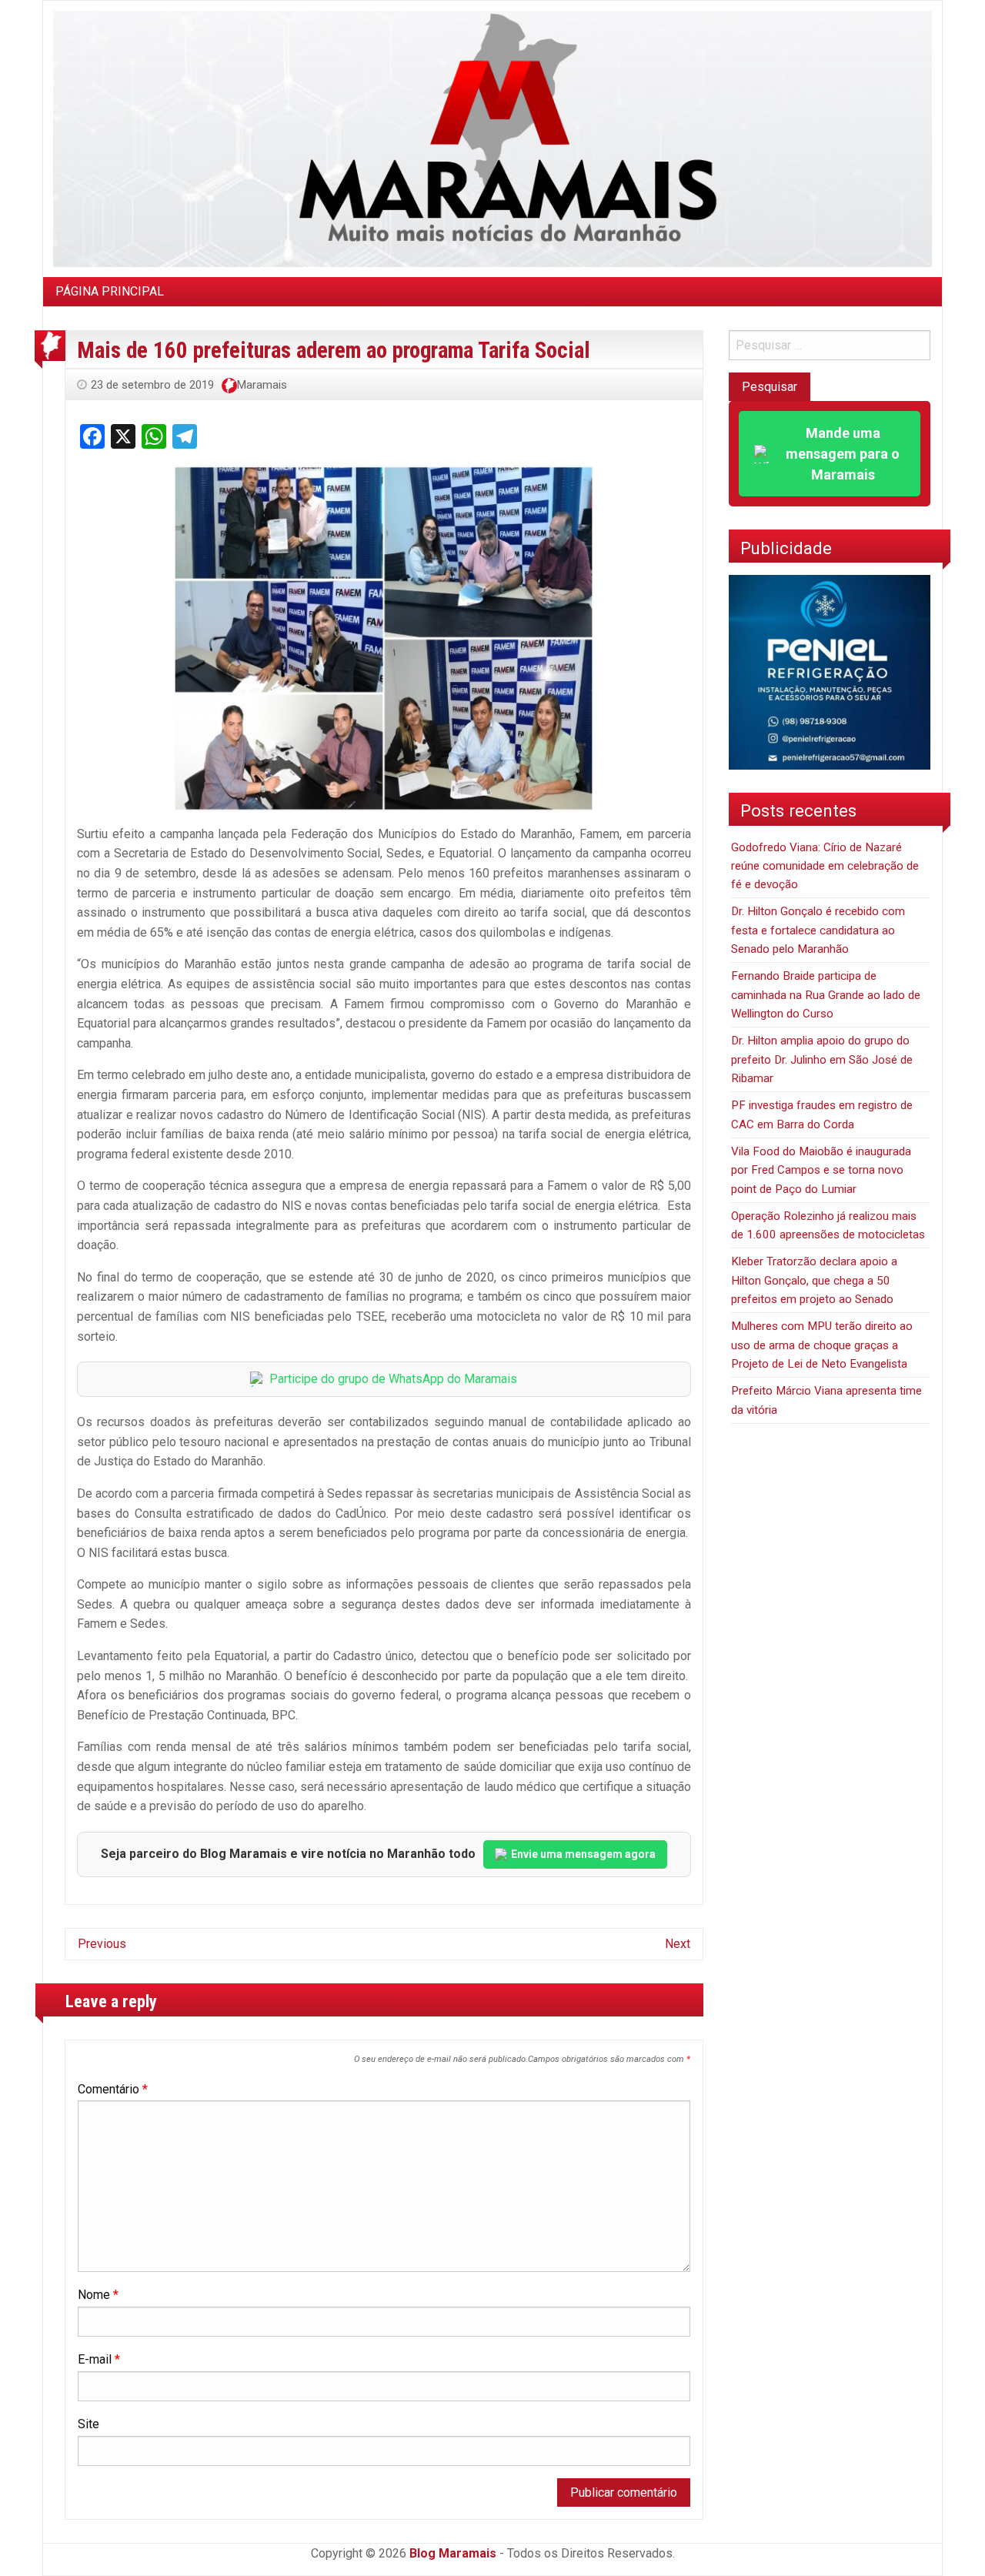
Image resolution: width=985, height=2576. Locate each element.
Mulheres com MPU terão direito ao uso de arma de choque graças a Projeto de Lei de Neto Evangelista (822, 1345)
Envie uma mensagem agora (583, 1854)
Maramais (262, 385)
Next (678, 1944)
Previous (102, 1944)
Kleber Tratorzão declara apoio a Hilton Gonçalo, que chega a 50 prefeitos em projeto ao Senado (814, 1280)
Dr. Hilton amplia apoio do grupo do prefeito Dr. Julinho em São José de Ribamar (822, 1059)
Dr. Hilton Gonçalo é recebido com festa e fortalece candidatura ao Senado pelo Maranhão (818, 930)
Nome (98, 2295)
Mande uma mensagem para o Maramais (843, 454)
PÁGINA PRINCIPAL (110, 291)
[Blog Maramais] (492, 138)
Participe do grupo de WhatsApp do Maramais (393, 1379)
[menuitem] (110, 292)
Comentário (113, 2089)
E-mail (99, 2359)
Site (88, 2424)
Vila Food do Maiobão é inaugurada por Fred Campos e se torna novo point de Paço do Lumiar (821, 1170)
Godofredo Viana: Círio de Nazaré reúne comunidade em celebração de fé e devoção (825, 866)
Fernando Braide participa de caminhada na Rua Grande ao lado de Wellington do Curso (826, 995)
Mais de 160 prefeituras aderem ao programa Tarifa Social (334, 350)
